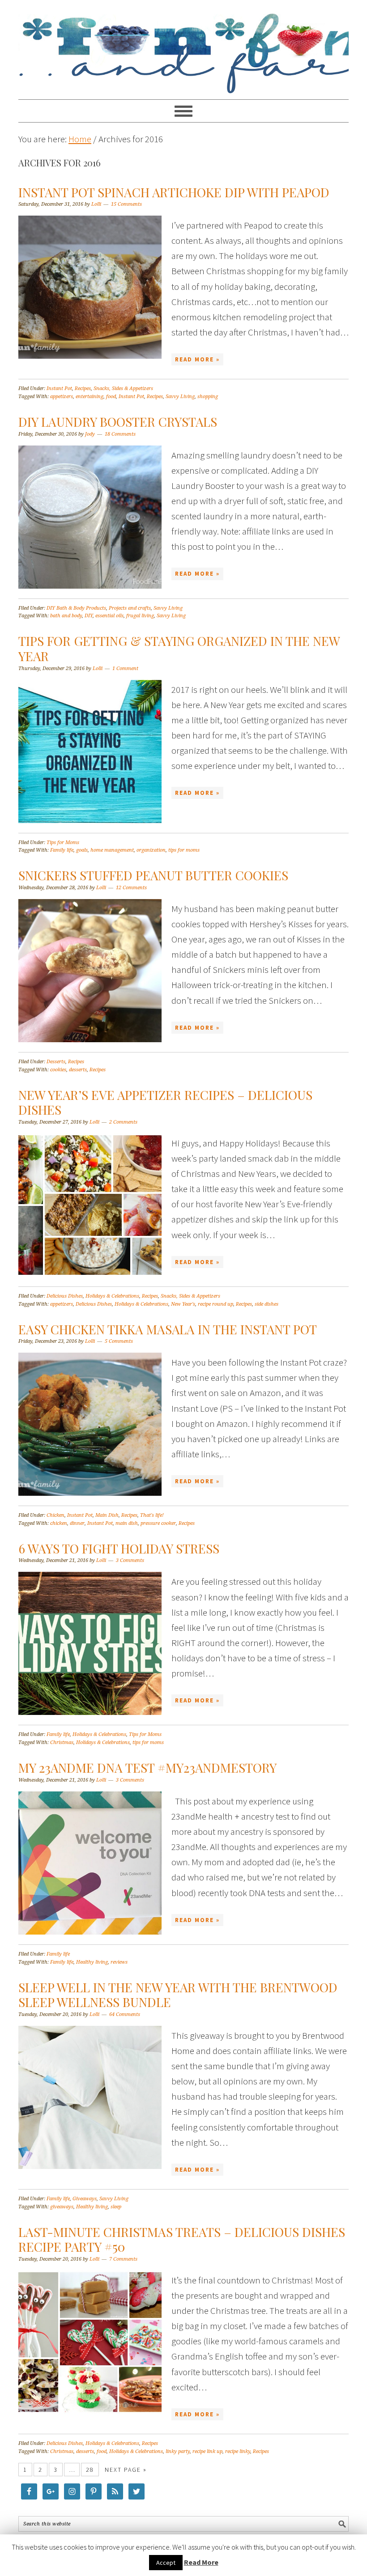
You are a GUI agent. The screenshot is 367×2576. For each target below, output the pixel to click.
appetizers (62, 397)
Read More (201, 2562)
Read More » (197, 359)
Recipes (83, 388)
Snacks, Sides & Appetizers (123, 388)
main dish (127, 1523)
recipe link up (207, 2451)
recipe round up (216, 1304)
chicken (59, 1523)
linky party (178, 2451)
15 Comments (126, 204)
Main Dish (107, 1515)
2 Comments (123, 1122)
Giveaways (85, 2199)
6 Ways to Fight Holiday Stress (119, 1548)
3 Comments (130, 1560)
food (111, 397)
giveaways (62, 2207)
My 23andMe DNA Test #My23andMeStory (147, 1768)
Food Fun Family (183, 46)
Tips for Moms (63, 842)
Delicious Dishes (65, 1296)
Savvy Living (180, 397)
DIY (89, 616)
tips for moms (184, 850)
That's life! (152, 1515)
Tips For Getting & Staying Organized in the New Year (179, 648)
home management (112, 850)
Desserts (56, 1062)
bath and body (66, 616)
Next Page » (126, 2470)
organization (151, 850)
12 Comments (131, 888)
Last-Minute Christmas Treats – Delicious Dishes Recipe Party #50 (182, 2239)
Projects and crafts (130, 608)
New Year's (183, 1304)
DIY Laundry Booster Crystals (118, 422)
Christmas (62, 1742)
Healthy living (92, 1962)
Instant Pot (59, 388)
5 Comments (119, 1341)
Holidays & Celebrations (112, 1296)
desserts (78, 1070)
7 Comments (123, 2259)
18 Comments (120, 434)
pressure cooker (158, 1523)
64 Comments (125, 2014)
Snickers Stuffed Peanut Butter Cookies (153, 875)
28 (90, 2470)
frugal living (140, 616)
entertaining (90, 397)
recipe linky (238, 2451)
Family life (62, 850)
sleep (116, 2207)
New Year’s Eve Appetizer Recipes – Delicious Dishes (165, 1102)
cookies (58, 1070)
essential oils (109, 616)
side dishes (267, 1304)
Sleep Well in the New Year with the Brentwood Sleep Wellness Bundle (178, 1995)
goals (82, 850)
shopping (208, 397)
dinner (77, 1523)
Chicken (55, 1515)
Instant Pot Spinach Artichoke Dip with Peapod (174, 192)
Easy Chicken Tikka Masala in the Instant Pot (168, 1329)
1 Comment (125, 668)
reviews (119, 1962)
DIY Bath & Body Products (76, 608)
